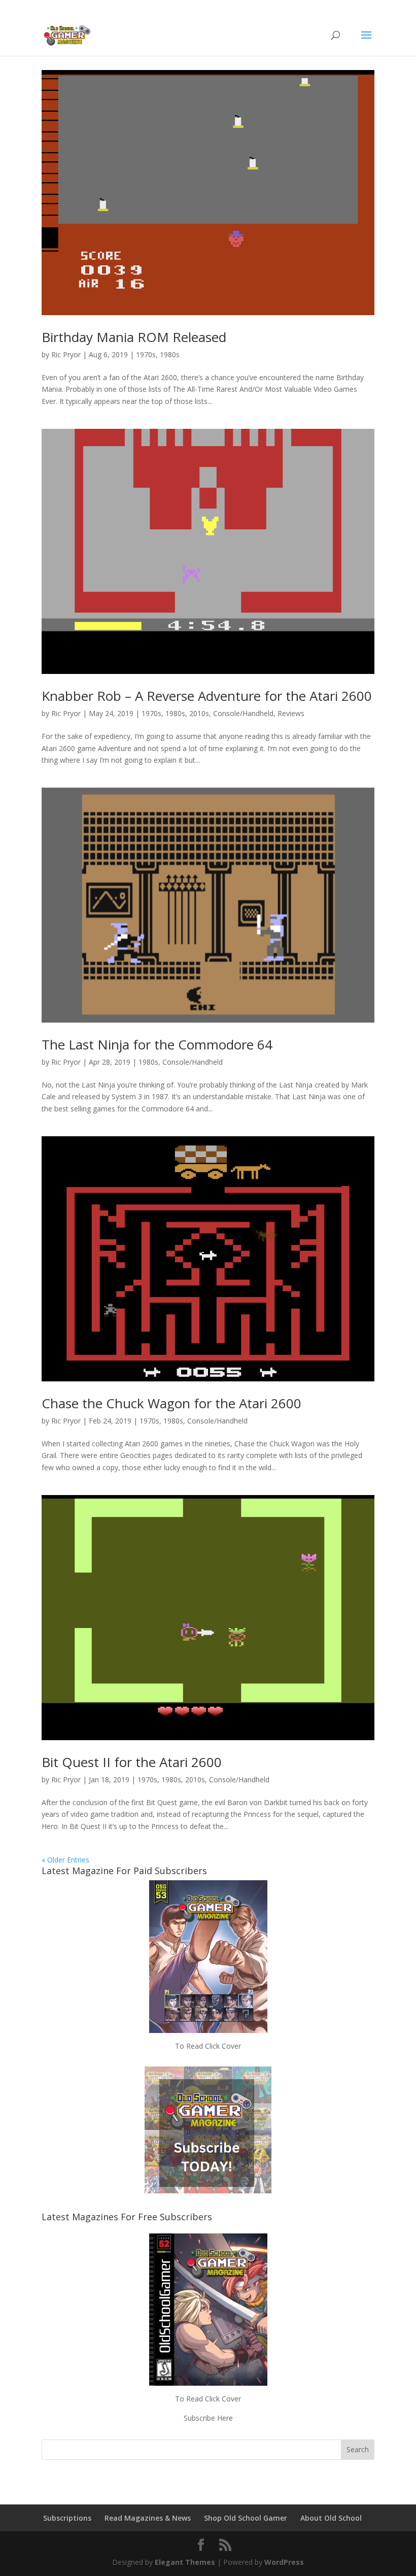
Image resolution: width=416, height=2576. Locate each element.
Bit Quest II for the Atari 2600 (132, 1762)
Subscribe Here (208, 2418)
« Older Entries (65, 1860)
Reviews (291, 713)
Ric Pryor (66, 354)
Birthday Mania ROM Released (134, 337)
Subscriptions (67, 2518)
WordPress (284, 2562)
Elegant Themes (185, 2562)
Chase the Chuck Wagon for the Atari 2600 (171, 1403)
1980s (170, 354)
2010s (199, 713)
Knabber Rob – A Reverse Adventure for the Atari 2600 (207, 696)
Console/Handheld (243, 713)
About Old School (331, 2518)
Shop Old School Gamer (246, 2518)
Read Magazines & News (148, 2518)
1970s (146, 354)
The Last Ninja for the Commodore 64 (157, 1044)
